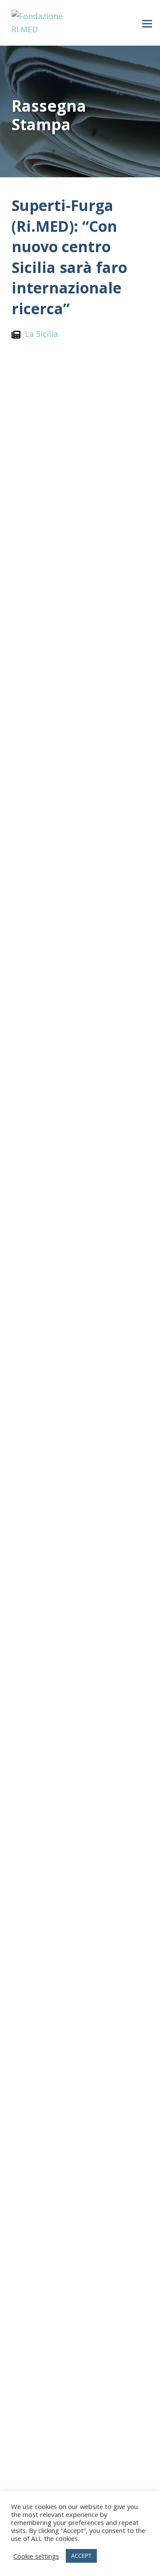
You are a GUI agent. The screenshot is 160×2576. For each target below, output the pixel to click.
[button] (147, 23)
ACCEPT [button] (81, 2556)
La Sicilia (41, 334)
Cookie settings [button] (36, 2556)
